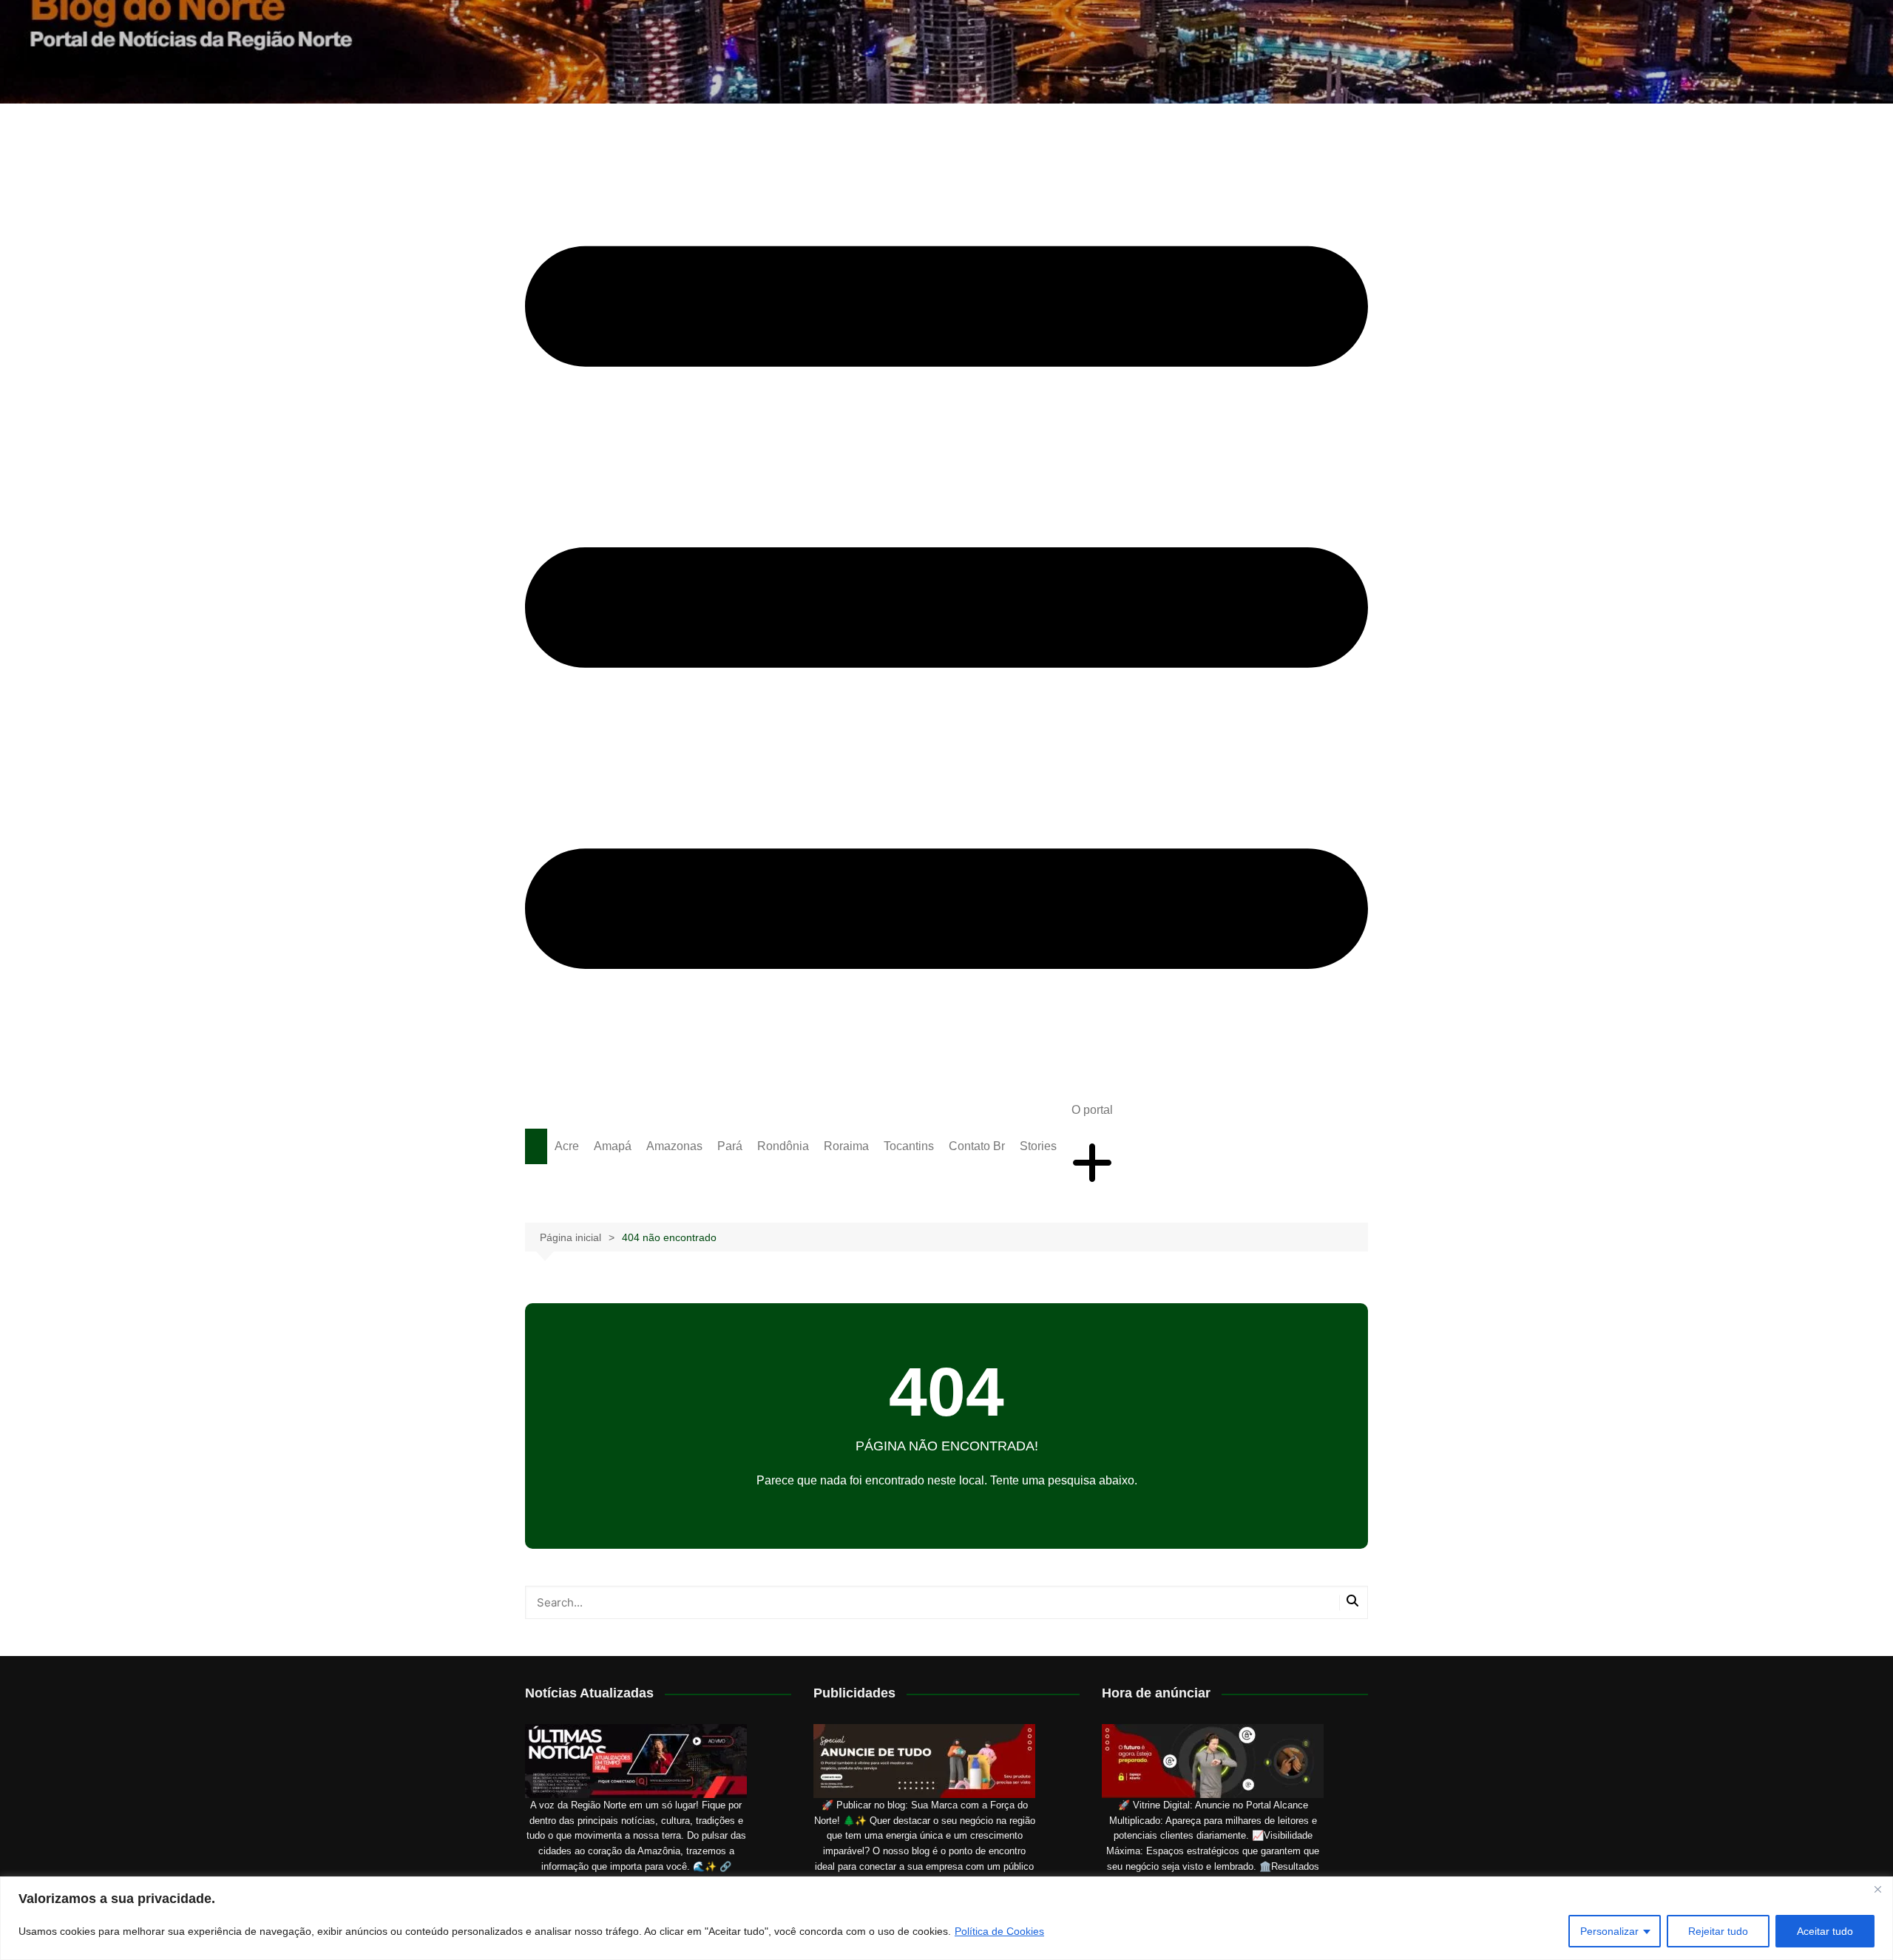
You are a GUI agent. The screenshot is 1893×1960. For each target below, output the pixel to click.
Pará (730, 1146)
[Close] (1877, 1889)
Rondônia (783, 1146)
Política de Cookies (999, 1931)
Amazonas (674, 1146)
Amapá (613, 1146)
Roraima (846, 1146)
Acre (567, 1146)
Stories (1038, 1146)
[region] (946, 1918)
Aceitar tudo (1825, 1931)
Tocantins (909, 1146)
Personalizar (1609, 1931)
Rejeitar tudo (1718, 1931)
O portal (1092, 1110)
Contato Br (977, 1146)
